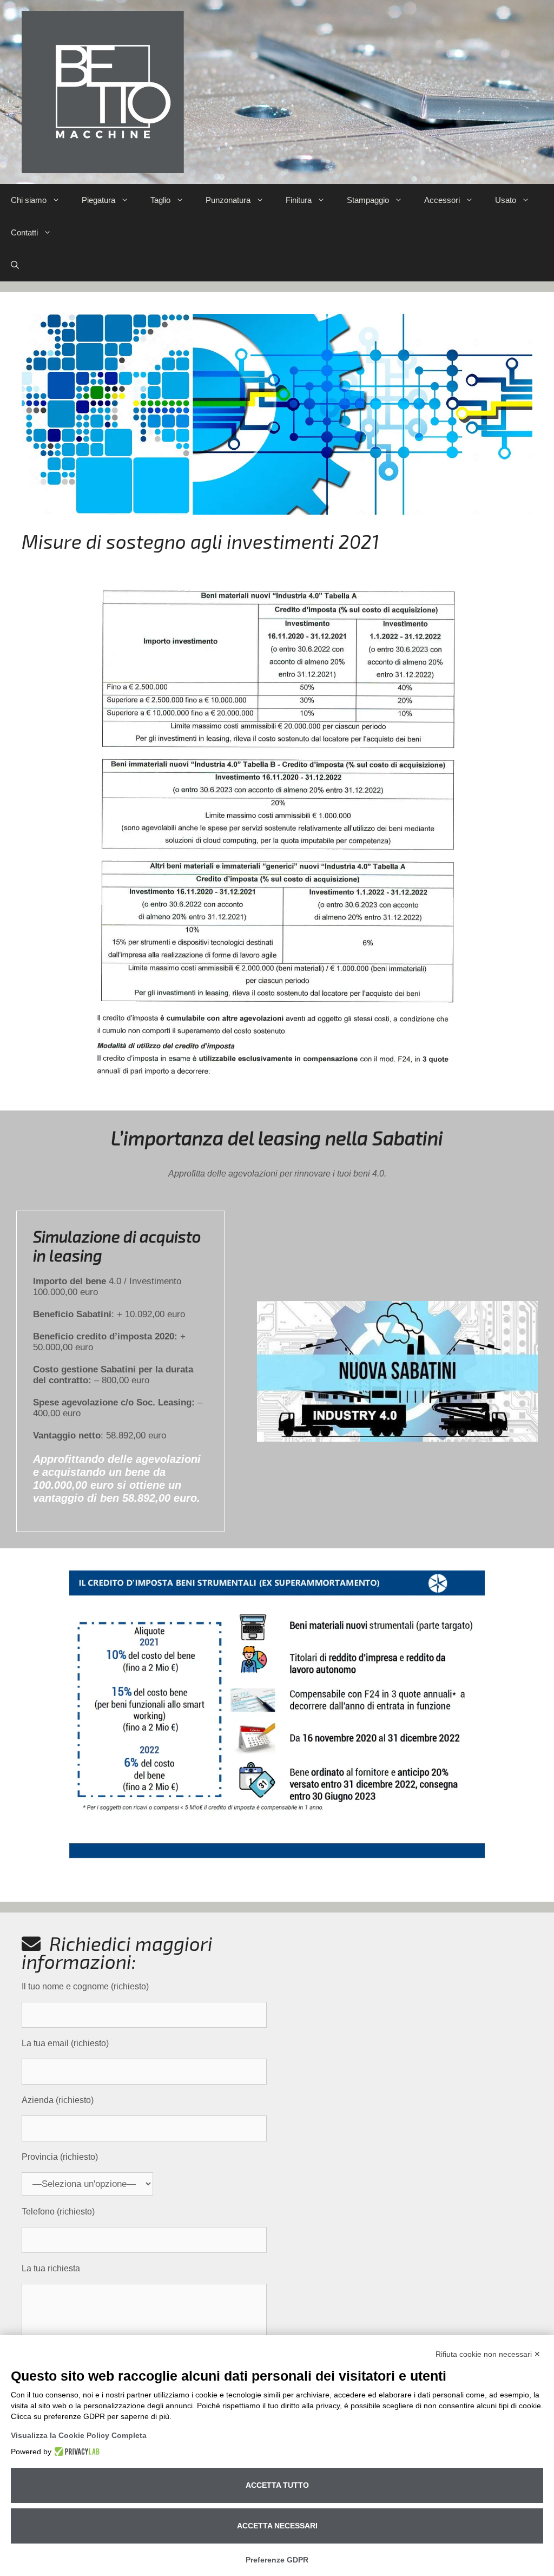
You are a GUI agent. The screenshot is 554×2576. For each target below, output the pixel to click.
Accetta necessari (277, 2526)
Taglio (160, 200)
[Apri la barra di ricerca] (15, 265)
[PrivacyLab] (75, 2452)
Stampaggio (368, 200)
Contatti (24, 232)
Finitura (299, 200)
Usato (506, 200)
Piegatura (98, 200)
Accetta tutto (277, 2485)
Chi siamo (29, 200)
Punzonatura (228, 200)
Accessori (442, 200)
